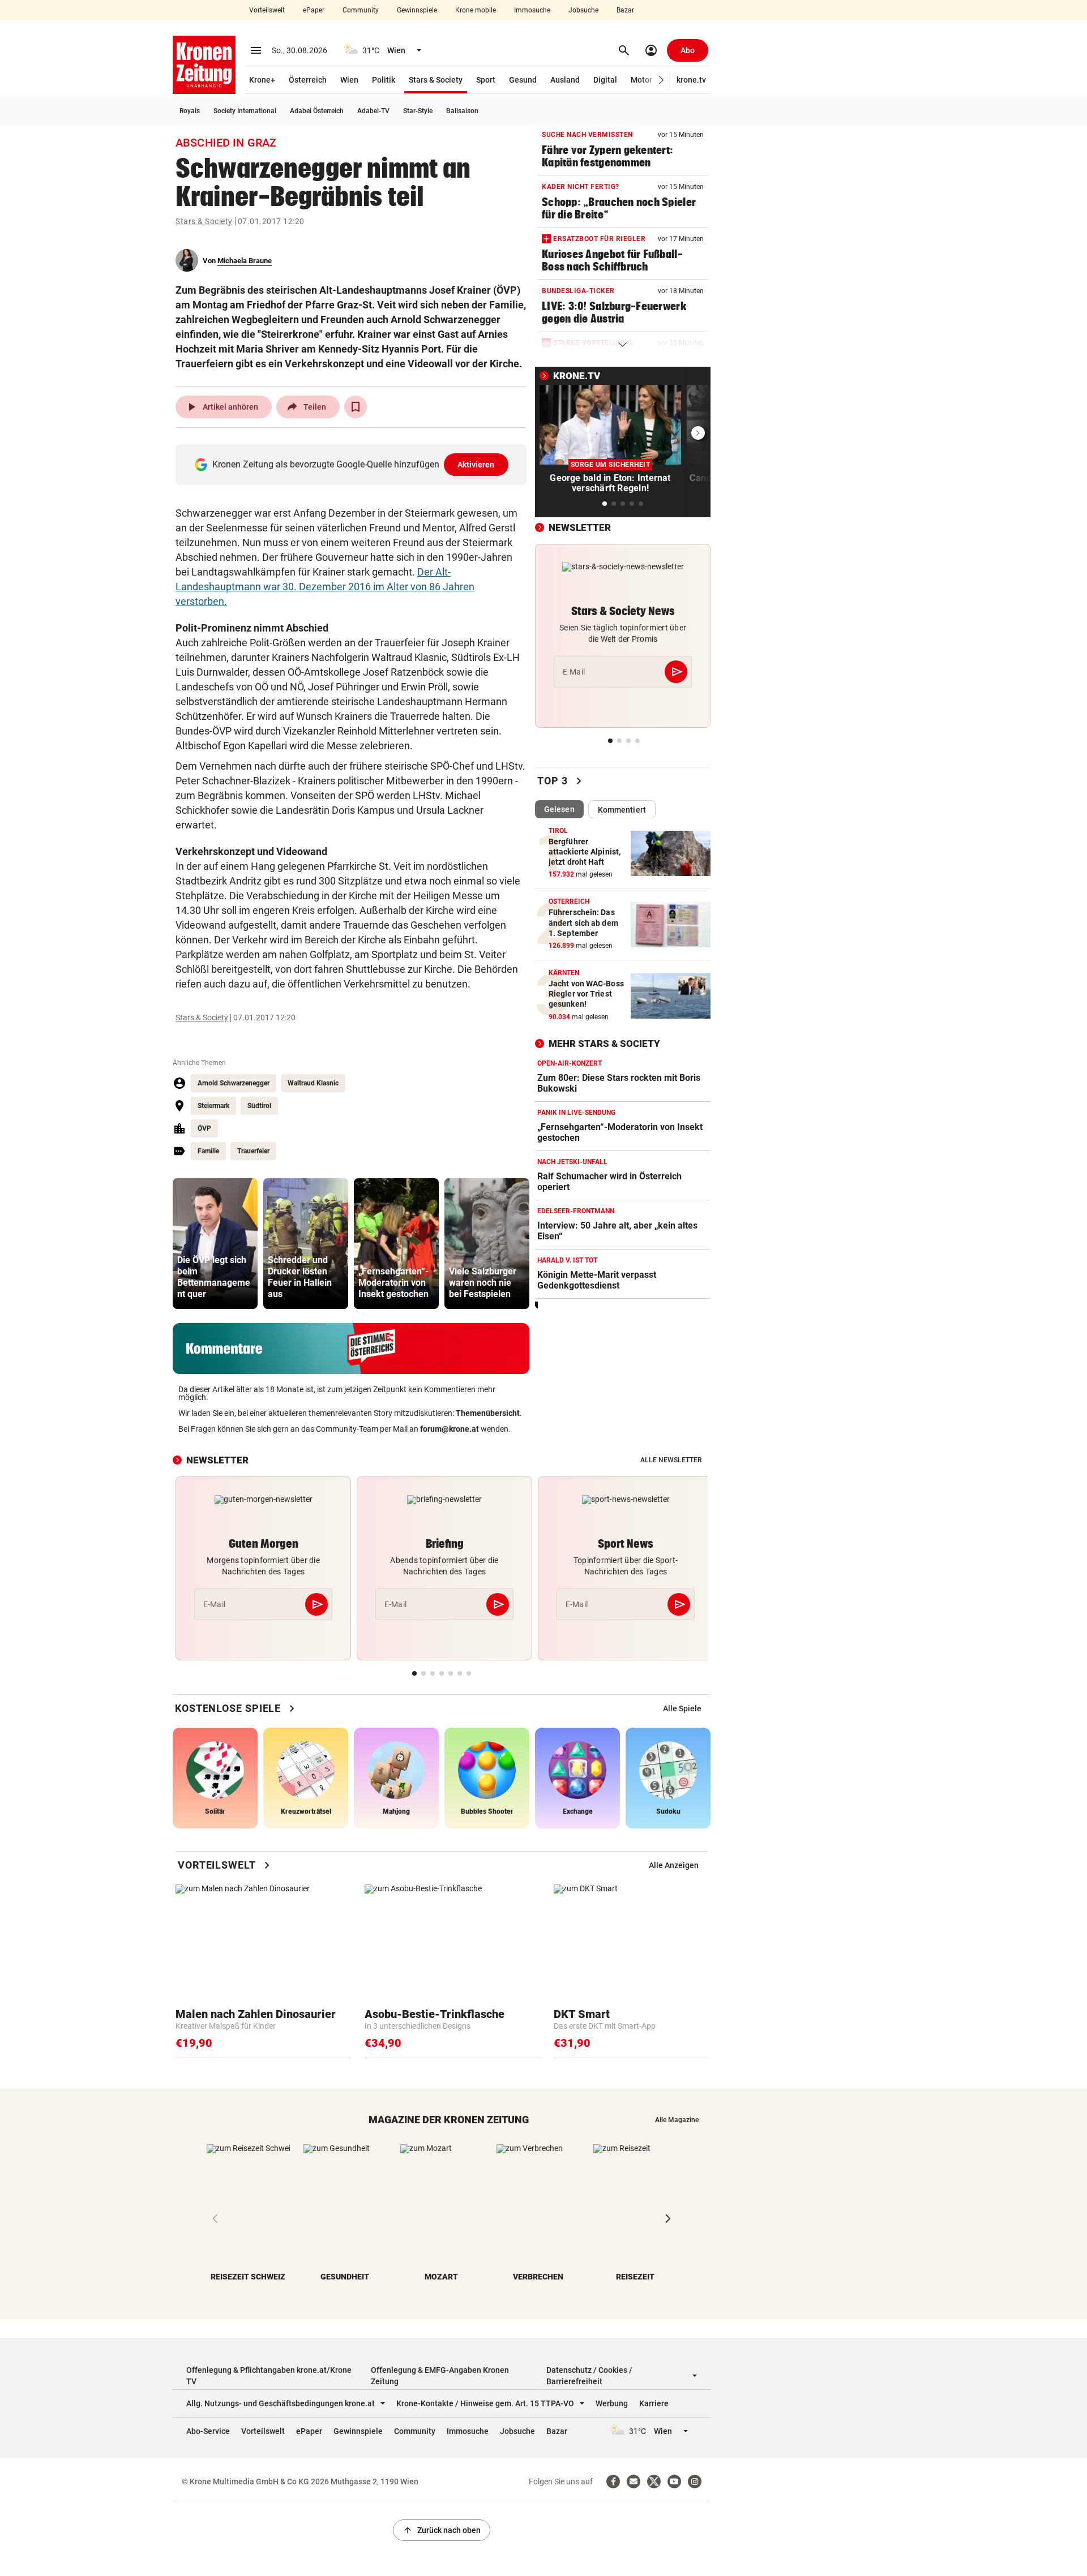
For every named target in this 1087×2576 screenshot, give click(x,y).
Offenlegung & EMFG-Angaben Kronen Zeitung (440, 2376)
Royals (190, 111)
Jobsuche (583, 10)
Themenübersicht (488, 1413)
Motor (641, 80)
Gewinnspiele (417, 10)
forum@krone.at (450, 1429)
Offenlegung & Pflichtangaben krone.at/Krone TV (269, 2376)
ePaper (314, 10)
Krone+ (262, 80)
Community (361, 10)
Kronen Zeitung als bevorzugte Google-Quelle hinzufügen (354, 464)
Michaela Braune (245, 261)
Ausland (565, 80)
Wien (349, 80)
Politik (384, 80)
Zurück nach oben (442, 2530)
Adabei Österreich (317, 111)
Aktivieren (476, 465)
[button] (662, 80)
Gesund (523, 80)
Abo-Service (208, 2431)
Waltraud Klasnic (313, 1083)
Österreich (308, 80)
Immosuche (532, 10)
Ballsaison (462, 111)
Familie (208, 1151)
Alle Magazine (677, 2120)
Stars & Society (436, 80)
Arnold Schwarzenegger (234, 1083)
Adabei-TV (373, 111)
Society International (245, 111)
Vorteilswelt (267, 10)
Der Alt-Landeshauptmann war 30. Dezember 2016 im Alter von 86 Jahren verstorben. (325, 587)
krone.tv (691, 80)
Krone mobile (476, 10)
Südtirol (259, 1106)
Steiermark (213, 1106)
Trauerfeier (253, 1151)
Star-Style (418, 111)
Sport (486, 80)
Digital (605, 80)
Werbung (612, 2403)
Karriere (654, 2403)
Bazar (625, 10)
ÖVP (204, 1128)
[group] (215, 1244)
